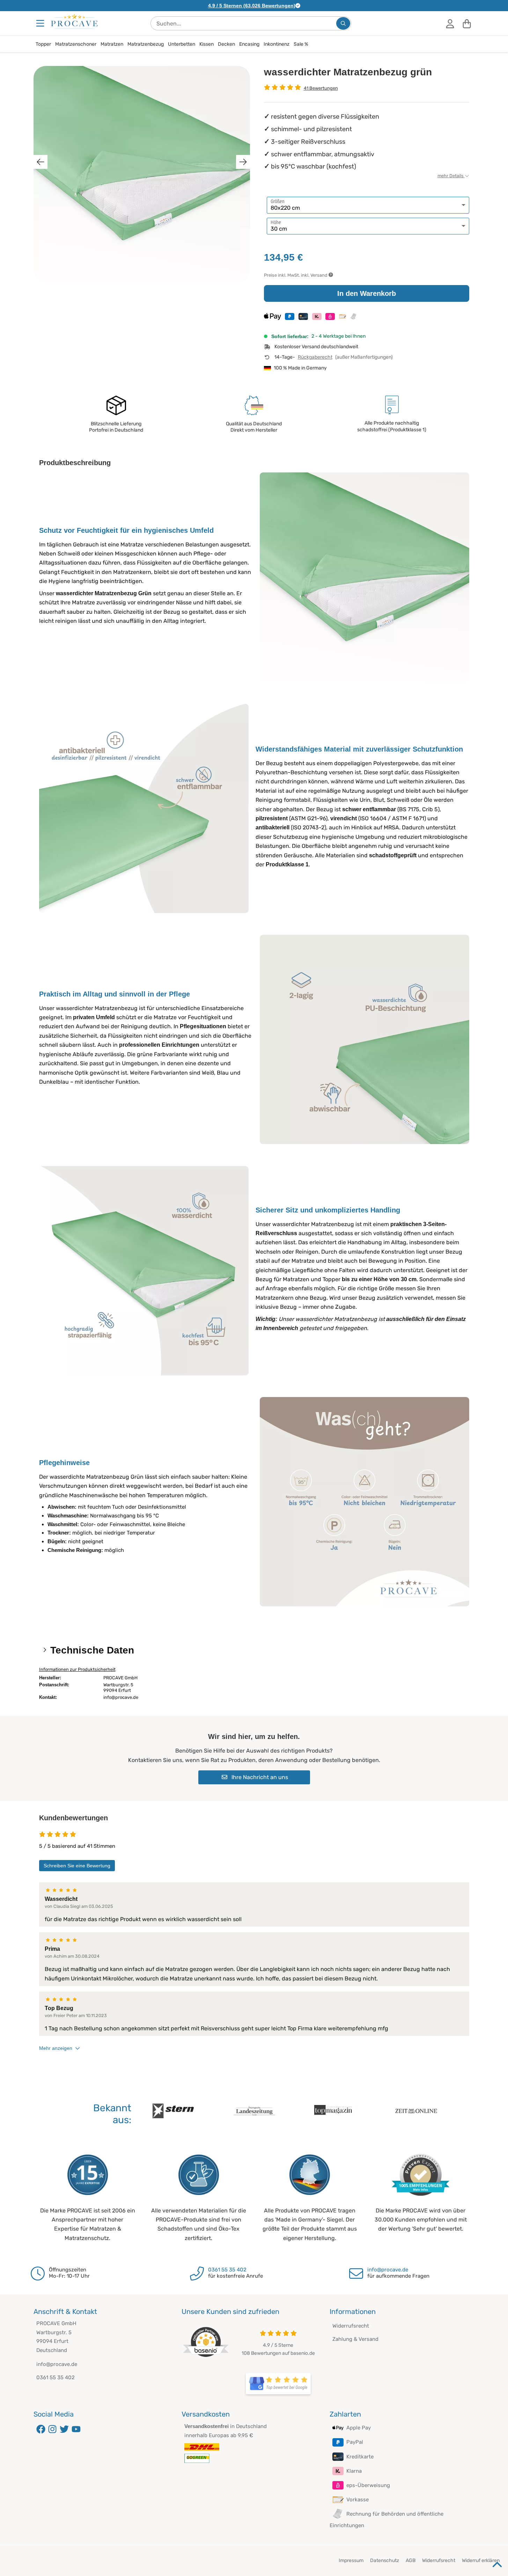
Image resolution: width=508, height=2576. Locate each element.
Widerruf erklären (481, 2560)
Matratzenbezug (146, 44)
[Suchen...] (343, 23)
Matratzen (112, 44)
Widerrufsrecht (351, 2326)
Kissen (207, 44)
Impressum (351, 2560)
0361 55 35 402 (227, 2270)
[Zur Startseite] (74, 21)
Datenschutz (385, 2560)
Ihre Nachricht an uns (259, 1777)
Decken (226, 44)
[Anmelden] (450, 23)
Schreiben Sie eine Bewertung (77, 1866)
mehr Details (451, 176)
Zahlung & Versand (355, 2339)
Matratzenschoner (76, 44)
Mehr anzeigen (56, 2048)
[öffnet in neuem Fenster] (278, 2384)
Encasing (249, 44)
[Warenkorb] (467, 23)
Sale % (301, 44)
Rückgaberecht (315, 357)
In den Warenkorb (367, 293)
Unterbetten (182, 44)
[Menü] (41, 23)
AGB (411, 2560)
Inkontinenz (277, 44)
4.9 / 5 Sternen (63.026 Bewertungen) (252, 6)
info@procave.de (388, 2270)
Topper (43, 44)
